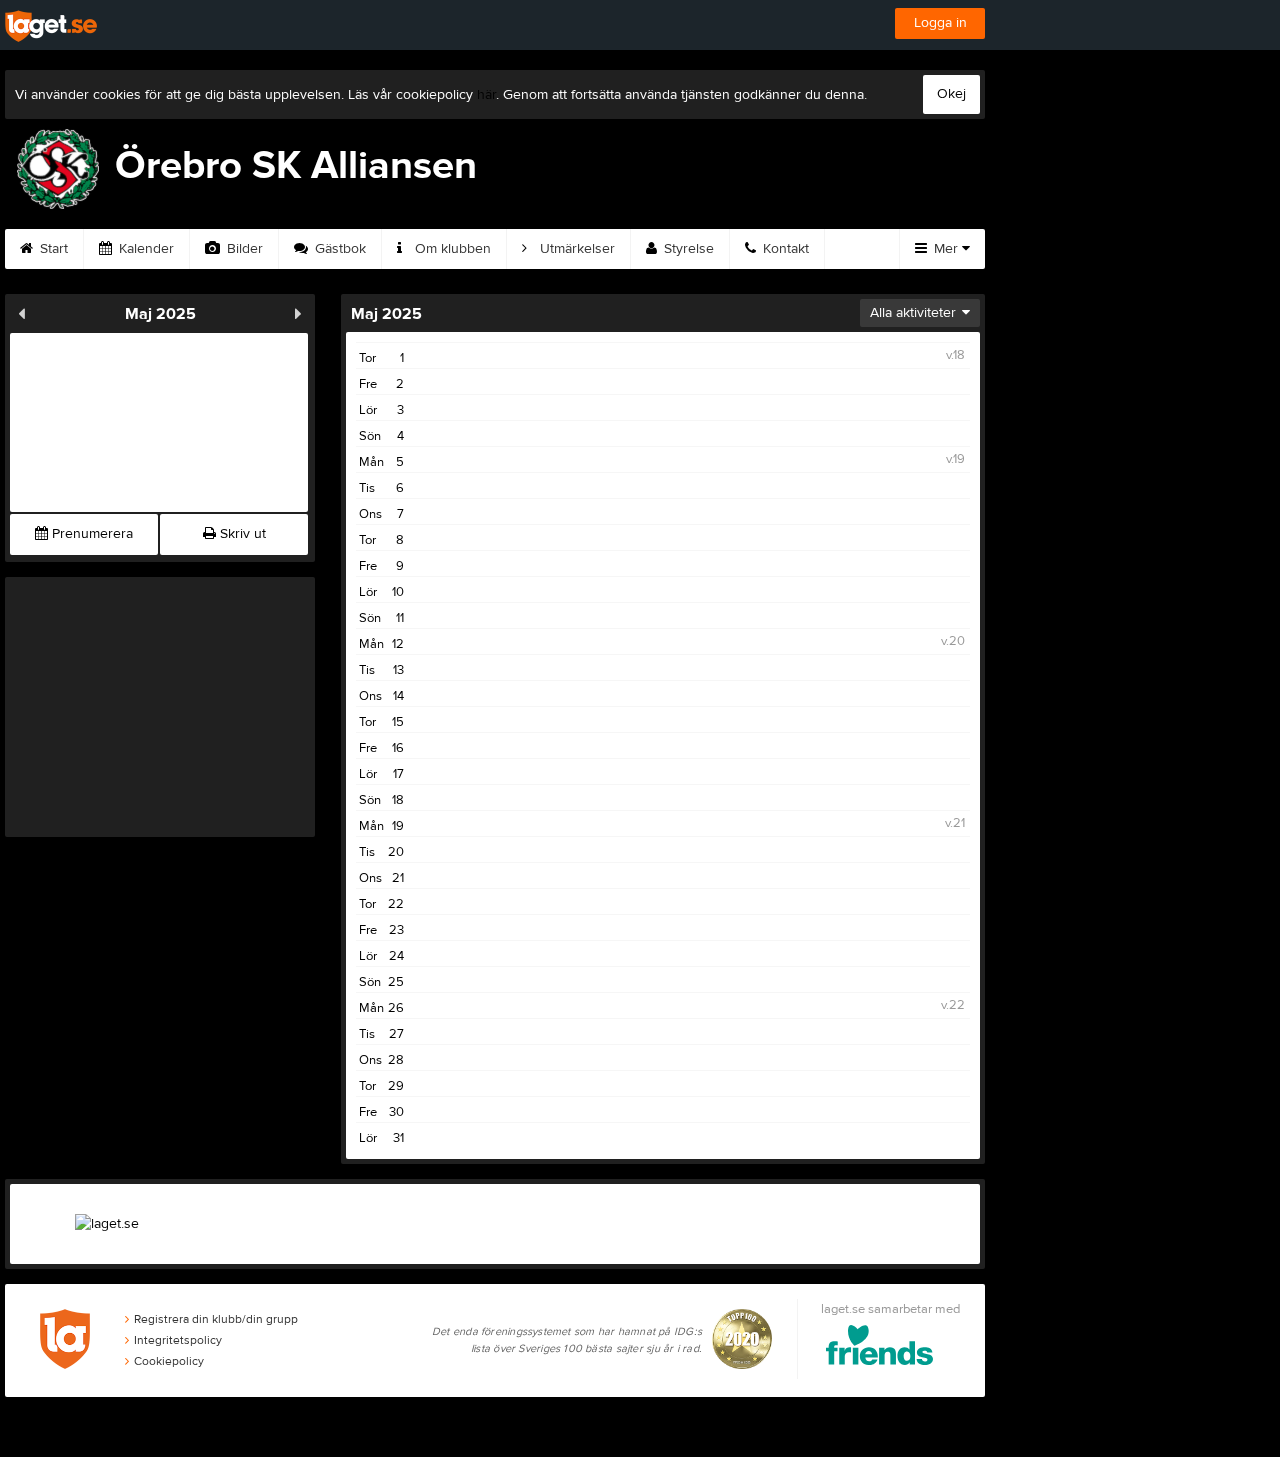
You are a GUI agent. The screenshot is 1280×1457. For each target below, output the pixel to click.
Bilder (243, 249)
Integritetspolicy (178, 1340)
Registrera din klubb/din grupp (216, 1319)
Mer (946, 249)
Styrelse (687, 249)
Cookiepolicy (169, 1361)
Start (52, 249)
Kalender (144, 249)
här (486, 95)
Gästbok (338, 249)
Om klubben (451, 249)
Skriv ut (241, 534)
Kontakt (784, 249)
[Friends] (879, 1348)
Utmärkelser (575, 249)
